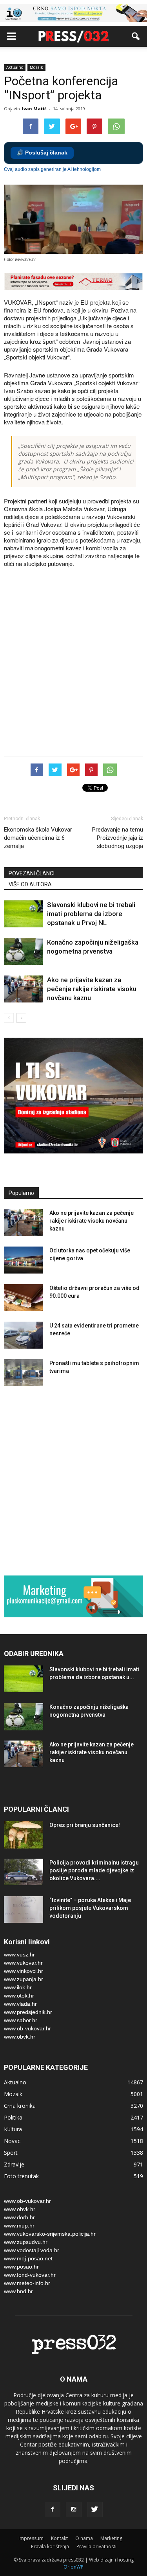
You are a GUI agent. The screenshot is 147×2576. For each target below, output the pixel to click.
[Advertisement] (73, 667)
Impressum (31, 2538)
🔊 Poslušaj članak (42, 153)
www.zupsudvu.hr (26, 2242)
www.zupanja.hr (24, 1979)
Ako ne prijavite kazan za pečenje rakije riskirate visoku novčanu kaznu (92, 989)
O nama (84, 2538)
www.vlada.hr (20, 2004)
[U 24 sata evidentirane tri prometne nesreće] (24, 1335)
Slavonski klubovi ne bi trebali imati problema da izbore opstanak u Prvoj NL (91, 914)
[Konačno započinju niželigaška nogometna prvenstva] (24, 951)
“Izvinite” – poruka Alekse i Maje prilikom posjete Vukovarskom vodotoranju (90, 1908)
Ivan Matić (34, 109)
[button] (136, 36)
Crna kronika (20, 2106)
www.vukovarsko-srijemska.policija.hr (50, 2234)
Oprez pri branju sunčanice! (85, 1825)
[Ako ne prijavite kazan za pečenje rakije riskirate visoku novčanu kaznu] (24, 989)
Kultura (13, 2129)
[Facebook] (53, 2510)
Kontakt (59, 2538)
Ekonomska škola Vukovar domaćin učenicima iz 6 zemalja (38, 838)
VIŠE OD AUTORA (30, 884)
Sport (11, 2153)
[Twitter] (95, 2510)
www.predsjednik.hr (28, 2012)
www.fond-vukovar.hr (30, 2275)
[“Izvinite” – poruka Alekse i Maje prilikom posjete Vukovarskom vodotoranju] (24, 1910)
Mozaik (36, 67)
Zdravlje (14, 2164)
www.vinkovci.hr (24, 1971)
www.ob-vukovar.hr (27, 2028)
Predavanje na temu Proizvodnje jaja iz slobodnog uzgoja (118, 838)
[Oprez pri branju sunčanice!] (24, 1835)
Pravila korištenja (50, 2546)
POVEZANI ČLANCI (32, 873)
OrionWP (73, 2567)
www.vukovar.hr (23, 1963)
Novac (12, 2141)
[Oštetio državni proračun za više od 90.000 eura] (24, 1298)
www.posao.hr (21, 2267)
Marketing (111, 2538)
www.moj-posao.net (28, 2258)
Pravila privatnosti (96, 2546)
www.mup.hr (19, 2226)
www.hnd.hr (18, 2291)
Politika (13, 2117)
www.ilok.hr (18, 1987)
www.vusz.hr (19, 1954)
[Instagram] (74, 2510)
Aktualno (15, 67)
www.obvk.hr (20, 2037)
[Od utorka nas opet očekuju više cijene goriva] (24, 1260)
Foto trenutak (21, 2176)
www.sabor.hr (21, 2020)
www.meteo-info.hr (27, 2283)
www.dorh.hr (19, 2217)
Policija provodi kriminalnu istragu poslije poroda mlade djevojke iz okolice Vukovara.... (94, 1870)
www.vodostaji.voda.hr (32, 2250)
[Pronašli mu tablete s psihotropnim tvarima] (24, 1373)
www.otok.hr (19, 1996)
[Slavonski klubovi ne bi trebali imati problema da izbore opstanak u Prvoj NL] (24, 914)
